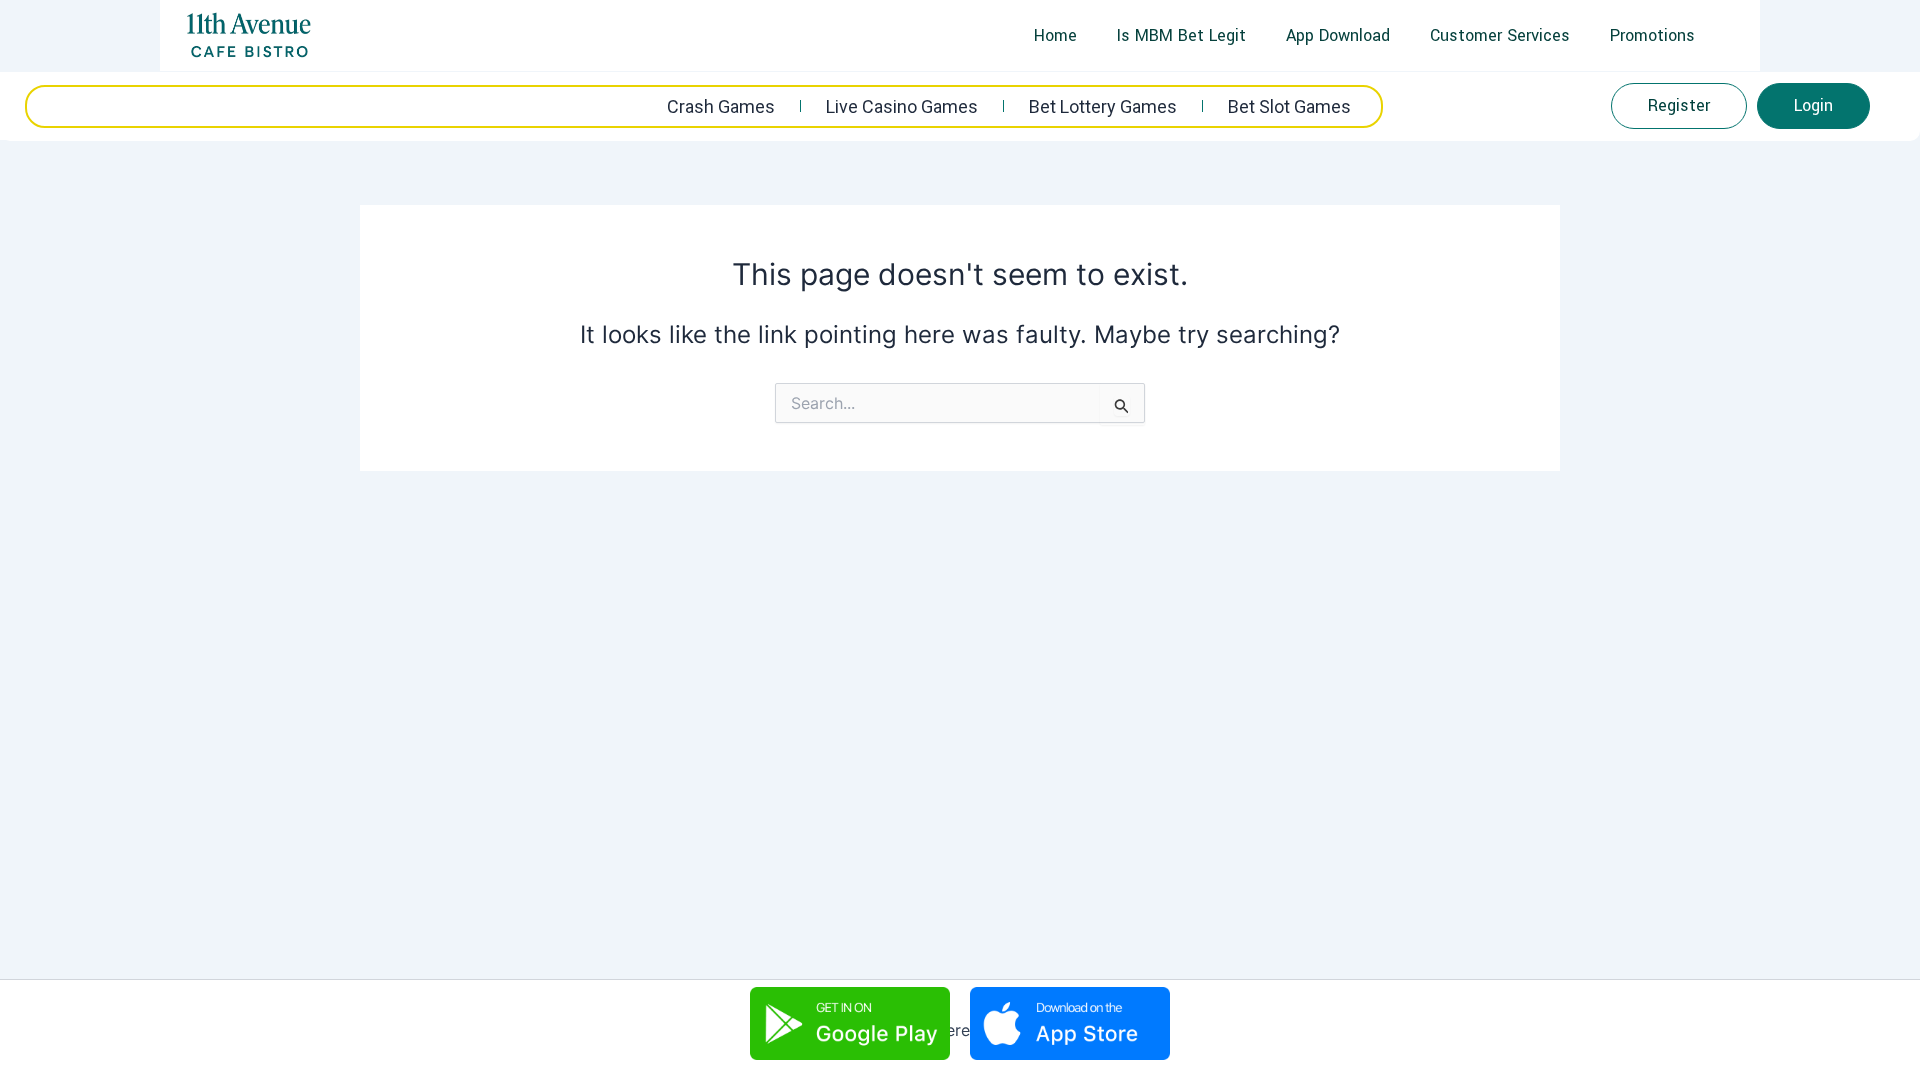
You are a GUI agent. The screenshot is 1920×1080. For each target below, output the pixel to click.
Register (1679, 105)
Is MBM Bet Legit (1181, 35)
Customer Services (1500, 35)
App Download (1338, 35)
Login (1813, 105)
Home (1055, 35)
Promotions (1652, 35)
